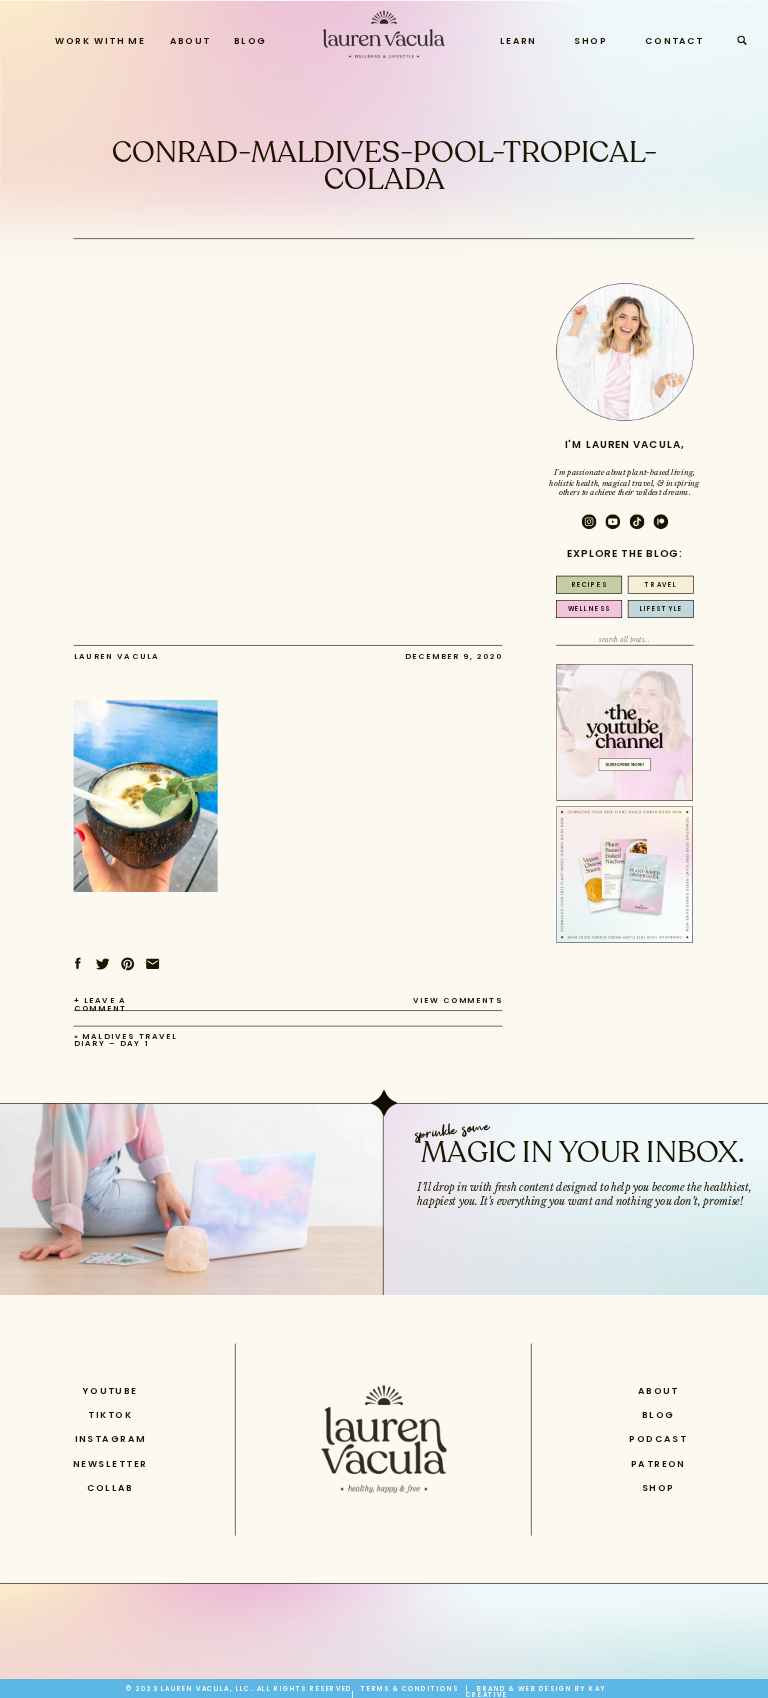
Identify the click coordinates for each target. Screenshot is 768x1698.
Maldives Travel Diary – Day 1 (126, 1039)
